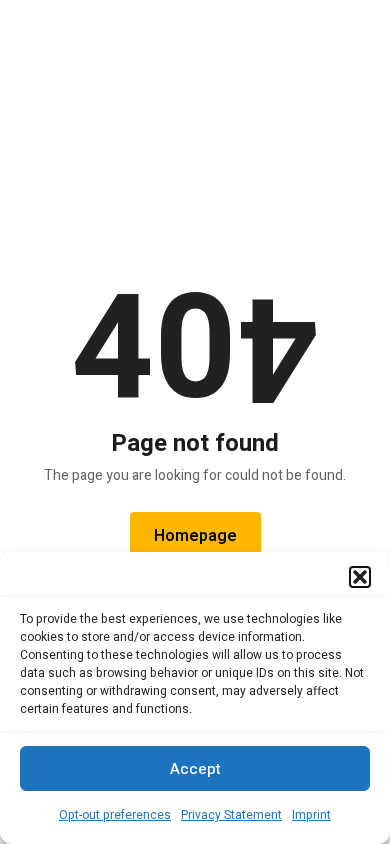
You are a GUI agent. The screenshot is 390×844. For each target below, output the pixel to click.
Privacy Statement (231, 815)
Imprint (311, 815)
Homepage (195, 536)
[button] (360, 577)
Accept (195, 769)
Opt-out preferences (115, 815)
